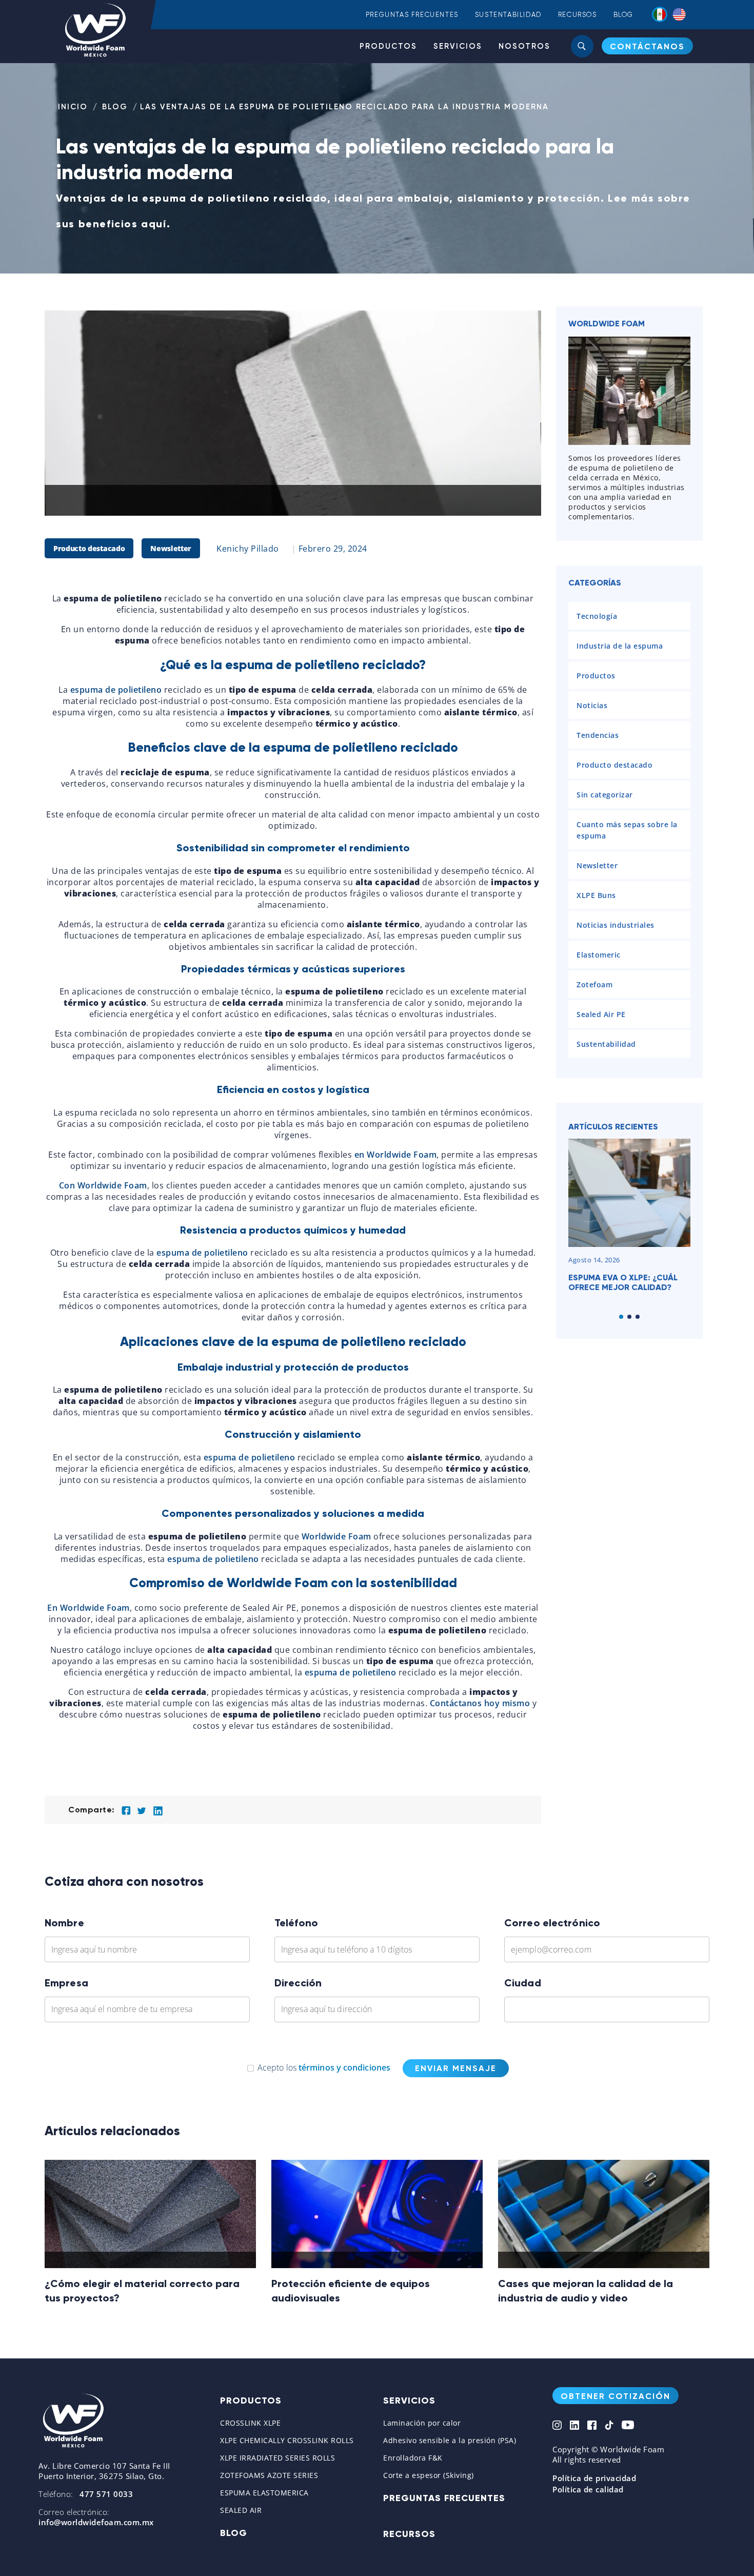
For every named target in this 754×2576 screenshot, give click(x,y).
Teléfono (296, 1923)
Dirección (298, 1983)
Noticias (592, 705)
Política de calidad (588, 2489)
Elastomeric (599, 955)
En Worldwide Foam (88, 1608)
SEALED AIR (241, 2510)
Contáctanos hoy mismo (480, 1703)
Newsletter (171, 548)
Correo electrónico (552, 1923)
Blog (623, 15)
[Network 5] (628, 2426)
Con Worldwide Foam (103, 1185)
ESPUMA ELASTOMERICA (264, 2493)
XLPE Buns (596, 895)
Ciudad (523, 1983)
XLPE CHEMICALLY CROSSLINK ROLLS (287, 2440)
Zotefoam (594, 984)
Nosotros (524, 46)
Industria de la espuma (620, 646)
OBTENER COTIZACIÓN (616, 2396)
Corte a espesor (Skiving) (429, 2475)
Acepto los (324, 2067)
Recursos (578, 15)
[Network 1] (557, 2426)
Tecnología (597, 616)
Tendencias (598, 735)
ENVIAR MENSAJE (456, 2068)
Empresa (66, 1983)
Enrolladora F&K (413, 2458)
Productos (388, 46)
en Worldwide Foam (396, 1155)
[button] (621, 1317)
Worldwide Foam (336, 1536)
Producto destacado (89, 548)
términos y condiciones (344, 2067)
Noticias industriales (616, 925)
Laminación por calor (422, 2423)
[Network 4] (609, 2426)
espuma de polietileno (116, 690)
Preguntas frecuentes (412, 15)
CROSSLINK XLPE (250, 2423)
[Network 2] (574, 2426)
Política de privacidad (594, 2478)
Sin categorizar (605, 795)
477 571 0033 (106, 2494)
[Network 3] (592, 2426)
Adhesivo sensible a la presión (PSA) (450, 2440)
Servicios (458, 46)
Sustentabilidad (508, 15)
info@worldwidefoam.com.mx (96, 2522)
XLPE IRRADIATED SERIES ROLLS (277, 2458)
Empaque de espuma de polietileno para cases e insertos (623, 1287)
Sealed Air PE (601, 1014)
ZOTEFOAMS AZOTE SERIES (269, 2475)
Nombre (64, 1923)
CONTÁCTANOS (647, 46)
